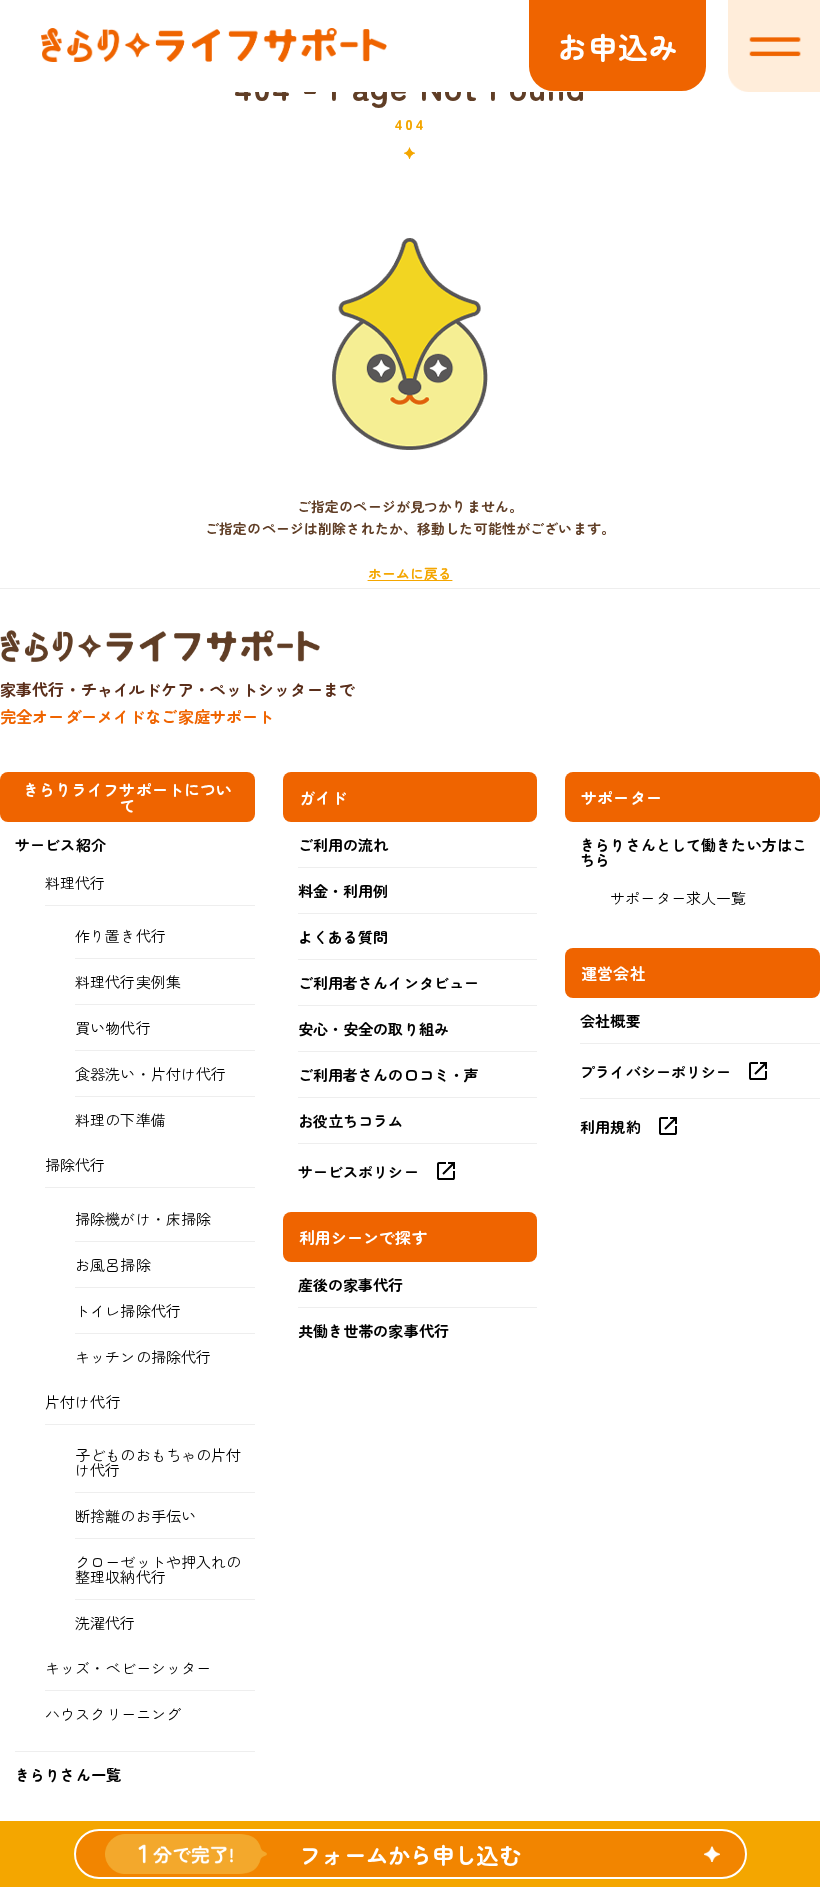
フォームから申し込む (409, 1854)
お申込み (617, 46)
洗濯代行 (105, 1622)
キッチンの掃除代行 (143, 1356)
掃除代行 (75, 1164)
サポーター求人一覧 (678, 897)
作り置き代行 (120, 935)
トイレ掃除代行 (128, 1310)
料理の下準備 (120, 1119)
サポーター (621, 797)
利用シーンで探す (363, 1237)
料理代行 (75, 882)
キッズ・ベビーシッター (128, 1667)
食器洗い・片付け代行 (150, 1073)
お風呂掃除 (113, 1264)
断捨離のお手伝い (135, 1515)
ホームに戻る (410, 573)
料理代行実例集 (128, 981)
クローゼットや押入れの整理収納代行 (158, 1569)
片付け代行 (83, 1401)
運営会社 (613, 973)
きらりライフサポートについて (128, 797)
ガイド (323, 797)
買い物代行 (113, 1027)
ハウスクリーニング (113, 1713)
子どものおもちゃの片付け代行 (158, 1462)
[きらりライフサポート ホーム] (214, 56)
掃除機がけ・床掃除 (143, 1218)
